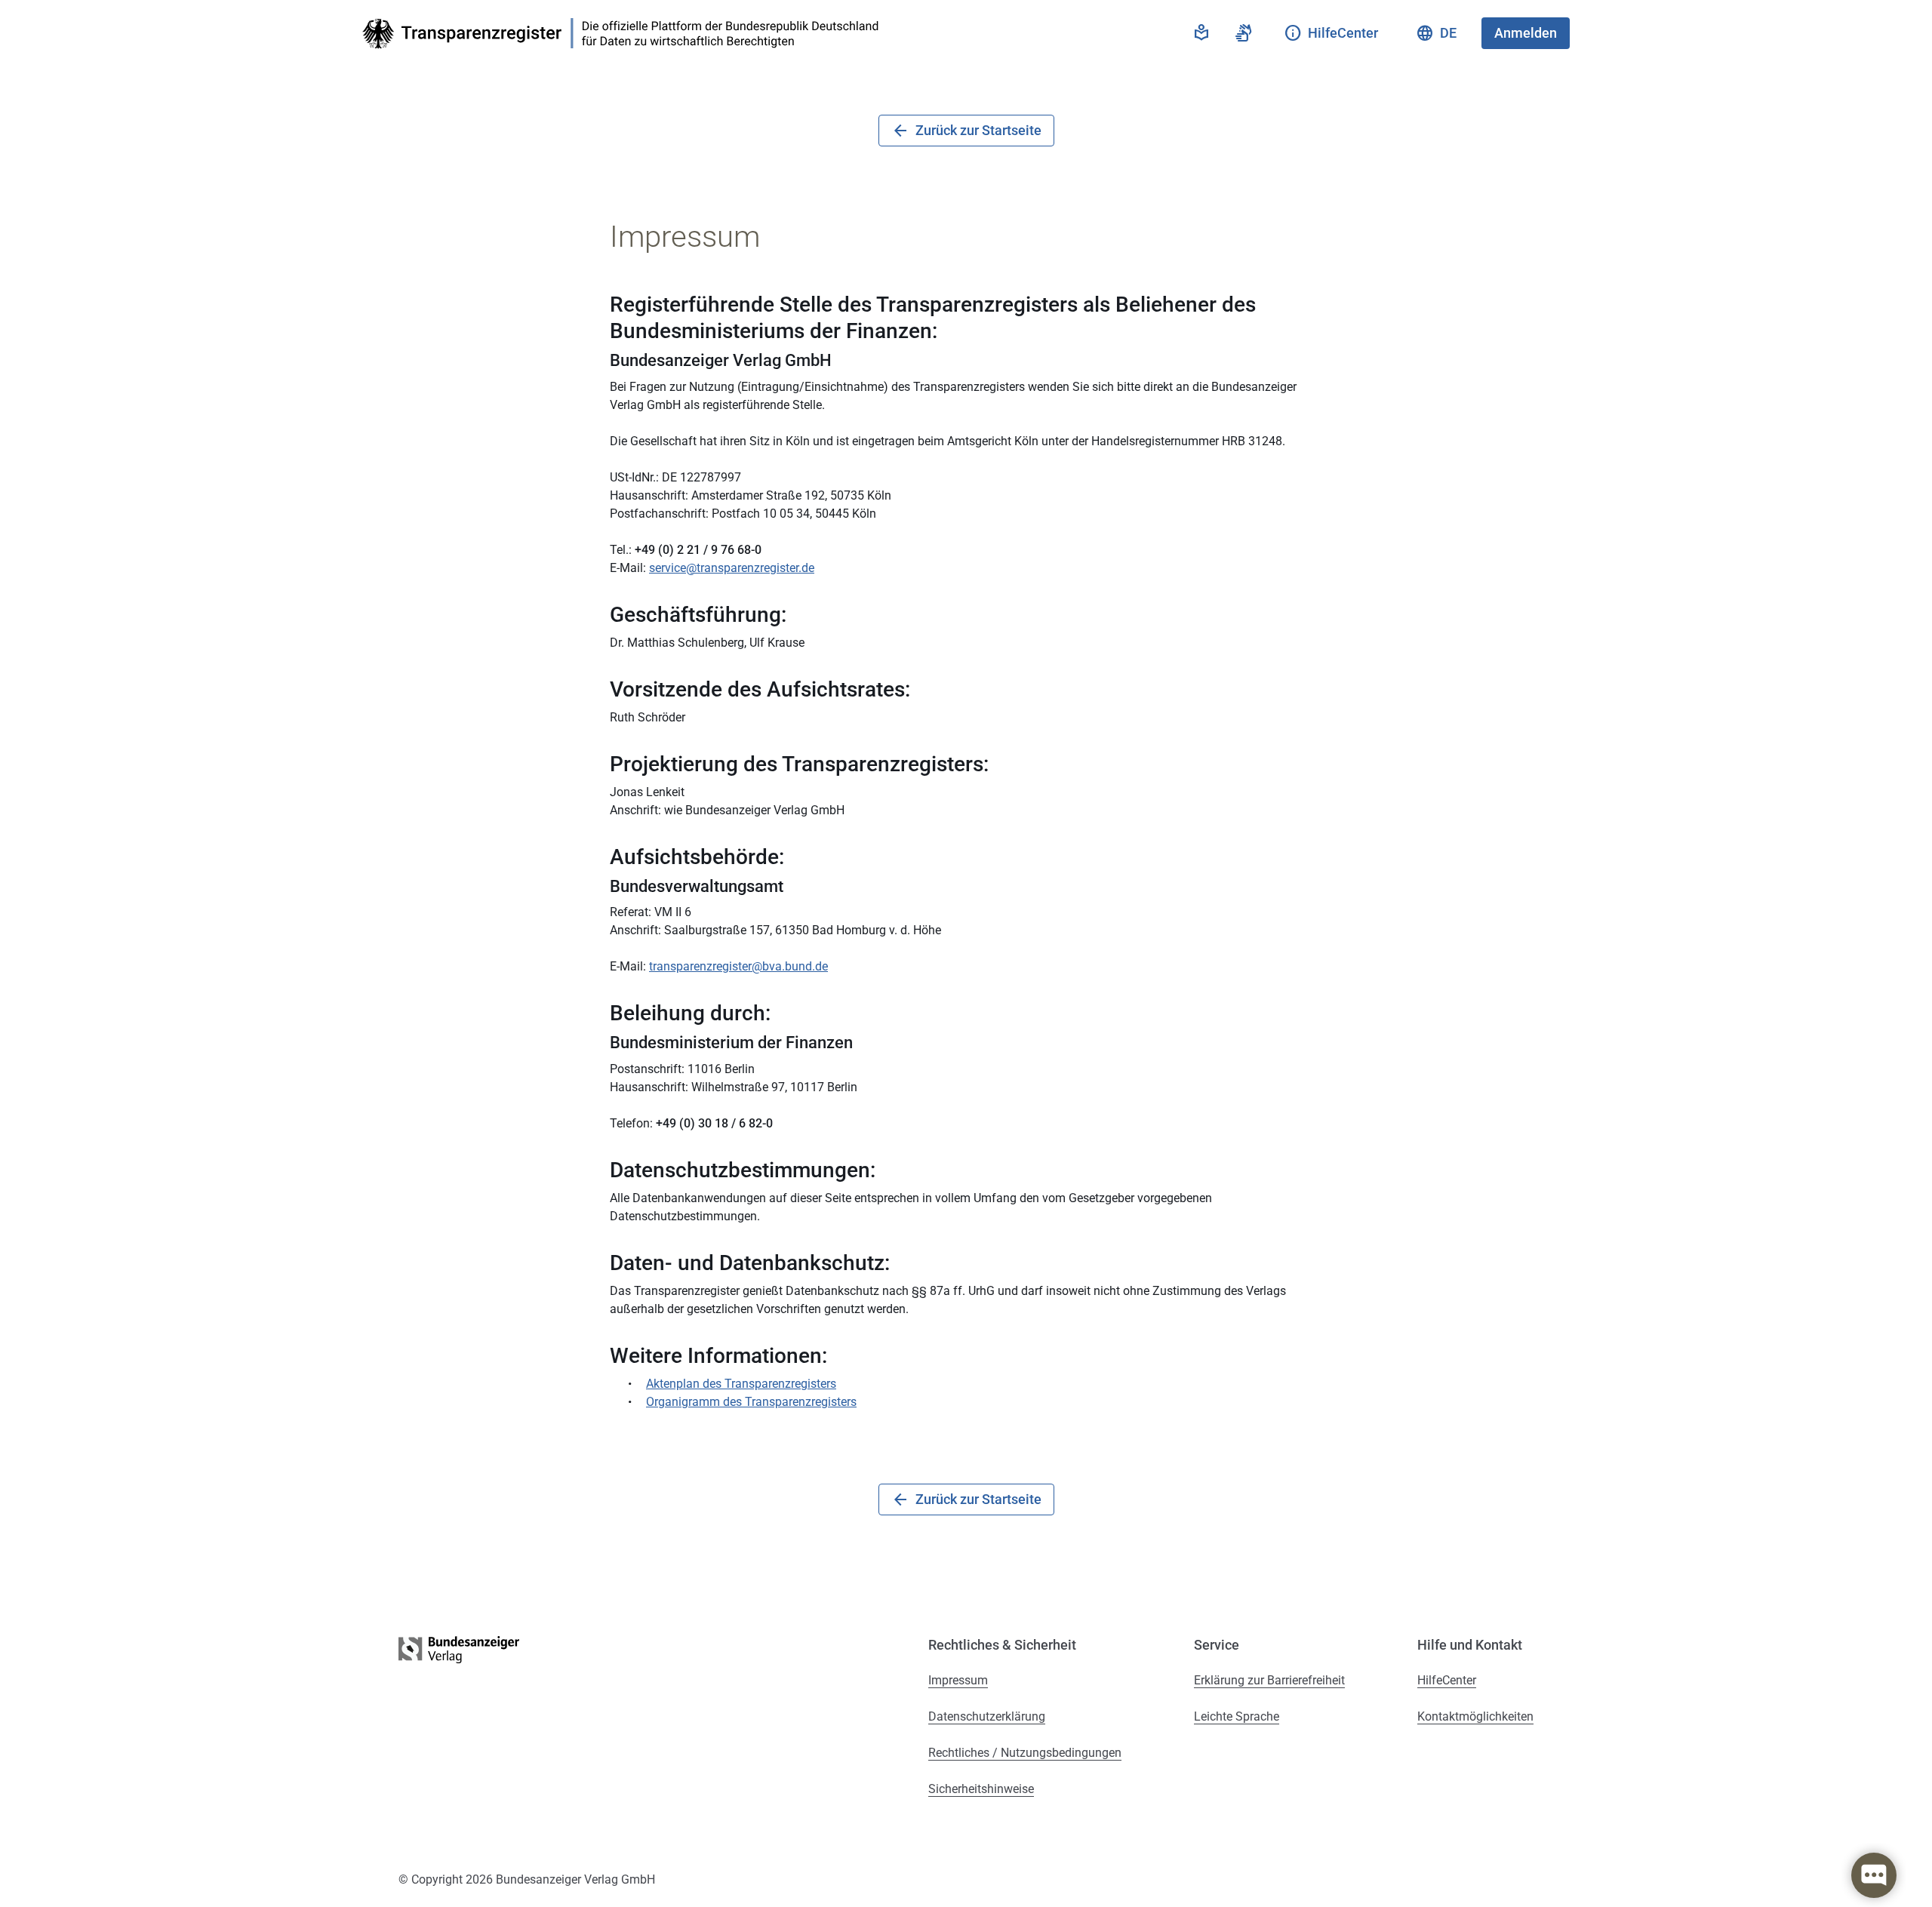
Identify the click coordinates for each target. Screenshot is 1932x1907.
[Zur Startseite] (625, 34)
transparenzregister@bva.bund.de (738, 966)
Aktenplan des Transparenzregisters (741, 1384)
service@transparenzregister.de (732, 568)
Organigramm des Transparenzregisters (751, 1402)
